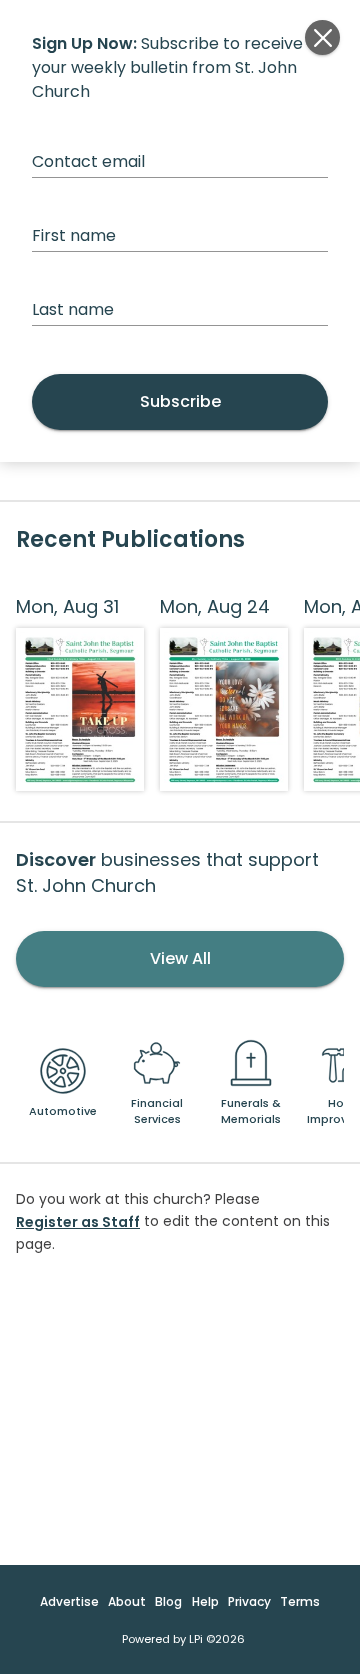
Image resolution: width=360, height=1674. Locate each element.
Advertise (69, 1601)
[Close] (322, 37)
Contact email (88, 161)
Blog (168, 1601)
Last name (73, 309)
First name (74, 235)
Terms (300, 1601)
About (127, 1601)
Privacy (249, 1601)
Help (205, 1601)
